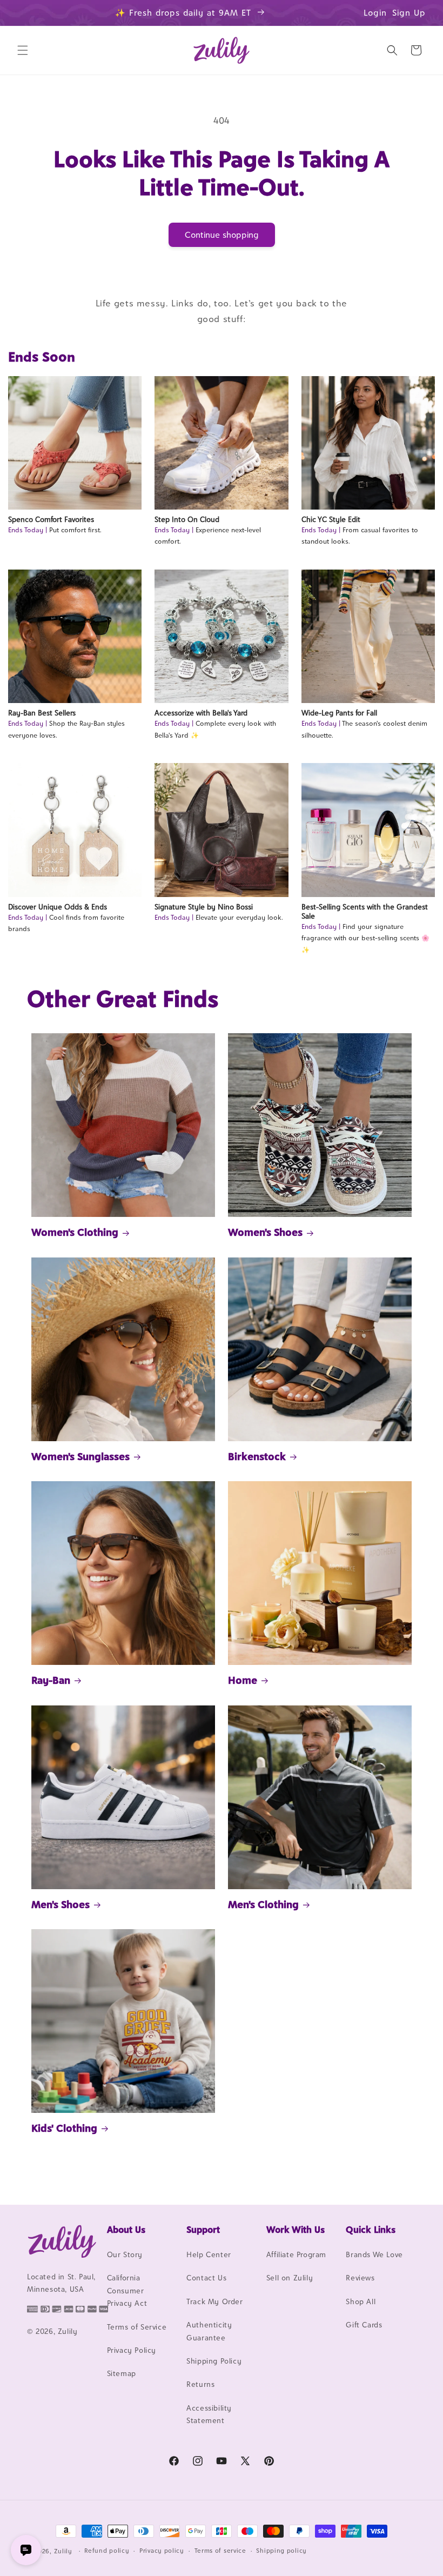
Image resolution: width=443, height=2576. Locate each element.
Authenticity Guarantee (209, 2331)
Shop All (361, 2301)
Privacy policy (162, 2551)
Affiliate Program (296, 2254)
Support (203, 2230)
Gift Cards (364, 2325)
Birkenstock (257, 1456)
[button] (23, 50)
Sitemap (122, 2373)
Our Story (125, 2254)
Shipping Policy (214, 2361)
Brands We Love (374, 2254)
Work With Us (296, 2230)
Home (243, 1680)
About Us (126, 2230)
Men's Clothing (263, 1904)
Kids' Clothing (64, 2128)
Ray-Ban (51, 1680)
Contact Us (206, 2278)
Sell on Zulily (290, 2278)
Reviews (360, 2278)
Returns (200, 2384)
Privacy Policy (132, 2350)
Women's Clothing (75, 1232)
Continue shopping (222, 235)
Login (375, 13)
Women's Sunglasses (80, 1456)
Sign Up (409, 13)
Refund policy (107, 2551)
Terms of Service (137, 2327)
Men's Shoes (61, 1904)
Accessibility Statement (209, 2414)
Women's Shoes (265, 1232)
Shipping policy (281, 2551)
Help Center (209, 2254)
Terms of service (220, 2551)
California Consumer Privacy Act (127, 2290)
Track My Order (214, 2301)
